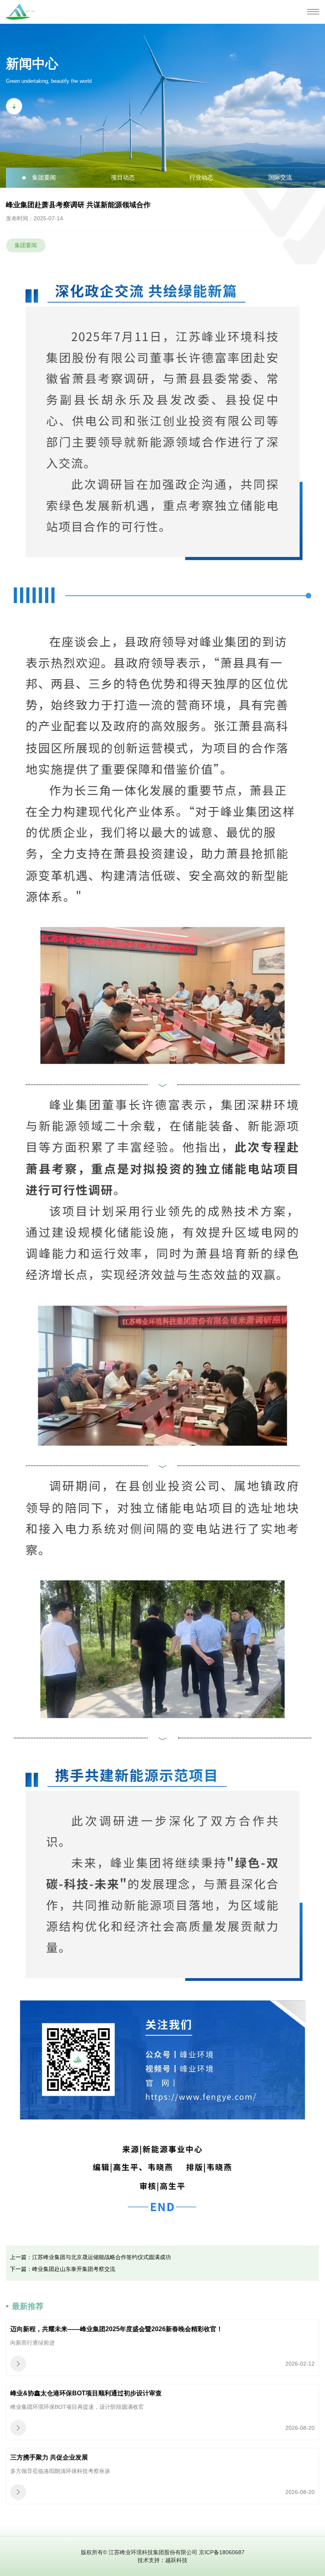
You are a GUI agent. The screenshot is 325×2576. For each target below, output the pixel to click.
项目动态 (123, 177)
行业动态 (201, 177)
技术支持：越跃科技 (162, 2560)
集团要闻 (44, 177)
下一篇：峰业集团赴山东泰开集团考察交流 (63, 2269)
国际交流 (280, 177)
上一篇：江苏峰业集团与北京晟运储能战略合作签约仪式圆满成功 (90, 2257)
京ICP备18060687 (222, 2552)
